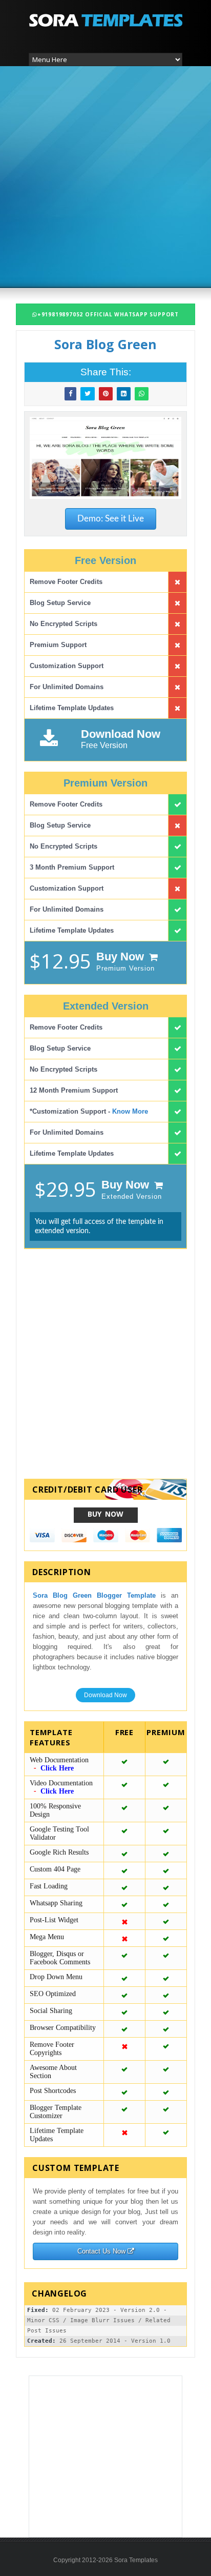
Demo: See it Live (111, 519)
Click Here (57, 1768)
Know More (130, 1111)
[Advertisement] (105, 176)
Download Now (105, 1695)
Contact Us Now (102, 2251)
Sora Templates (136, 2560)
